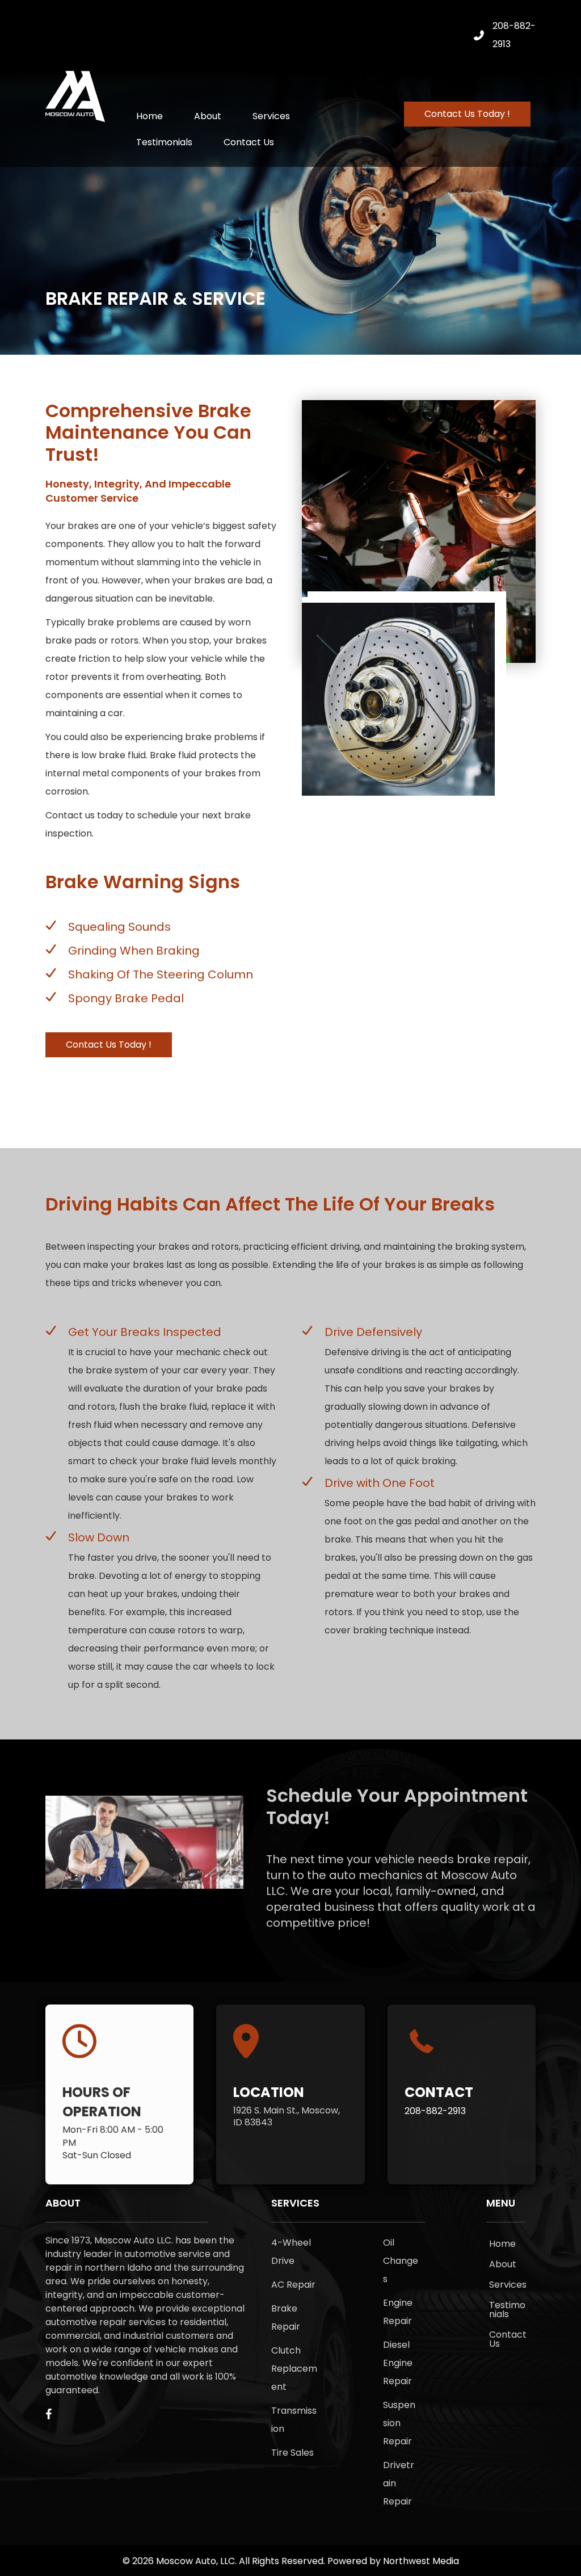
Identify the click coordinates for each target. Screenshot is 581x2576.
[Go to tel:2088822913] (462, 2072)
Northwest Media (421, 2561)
